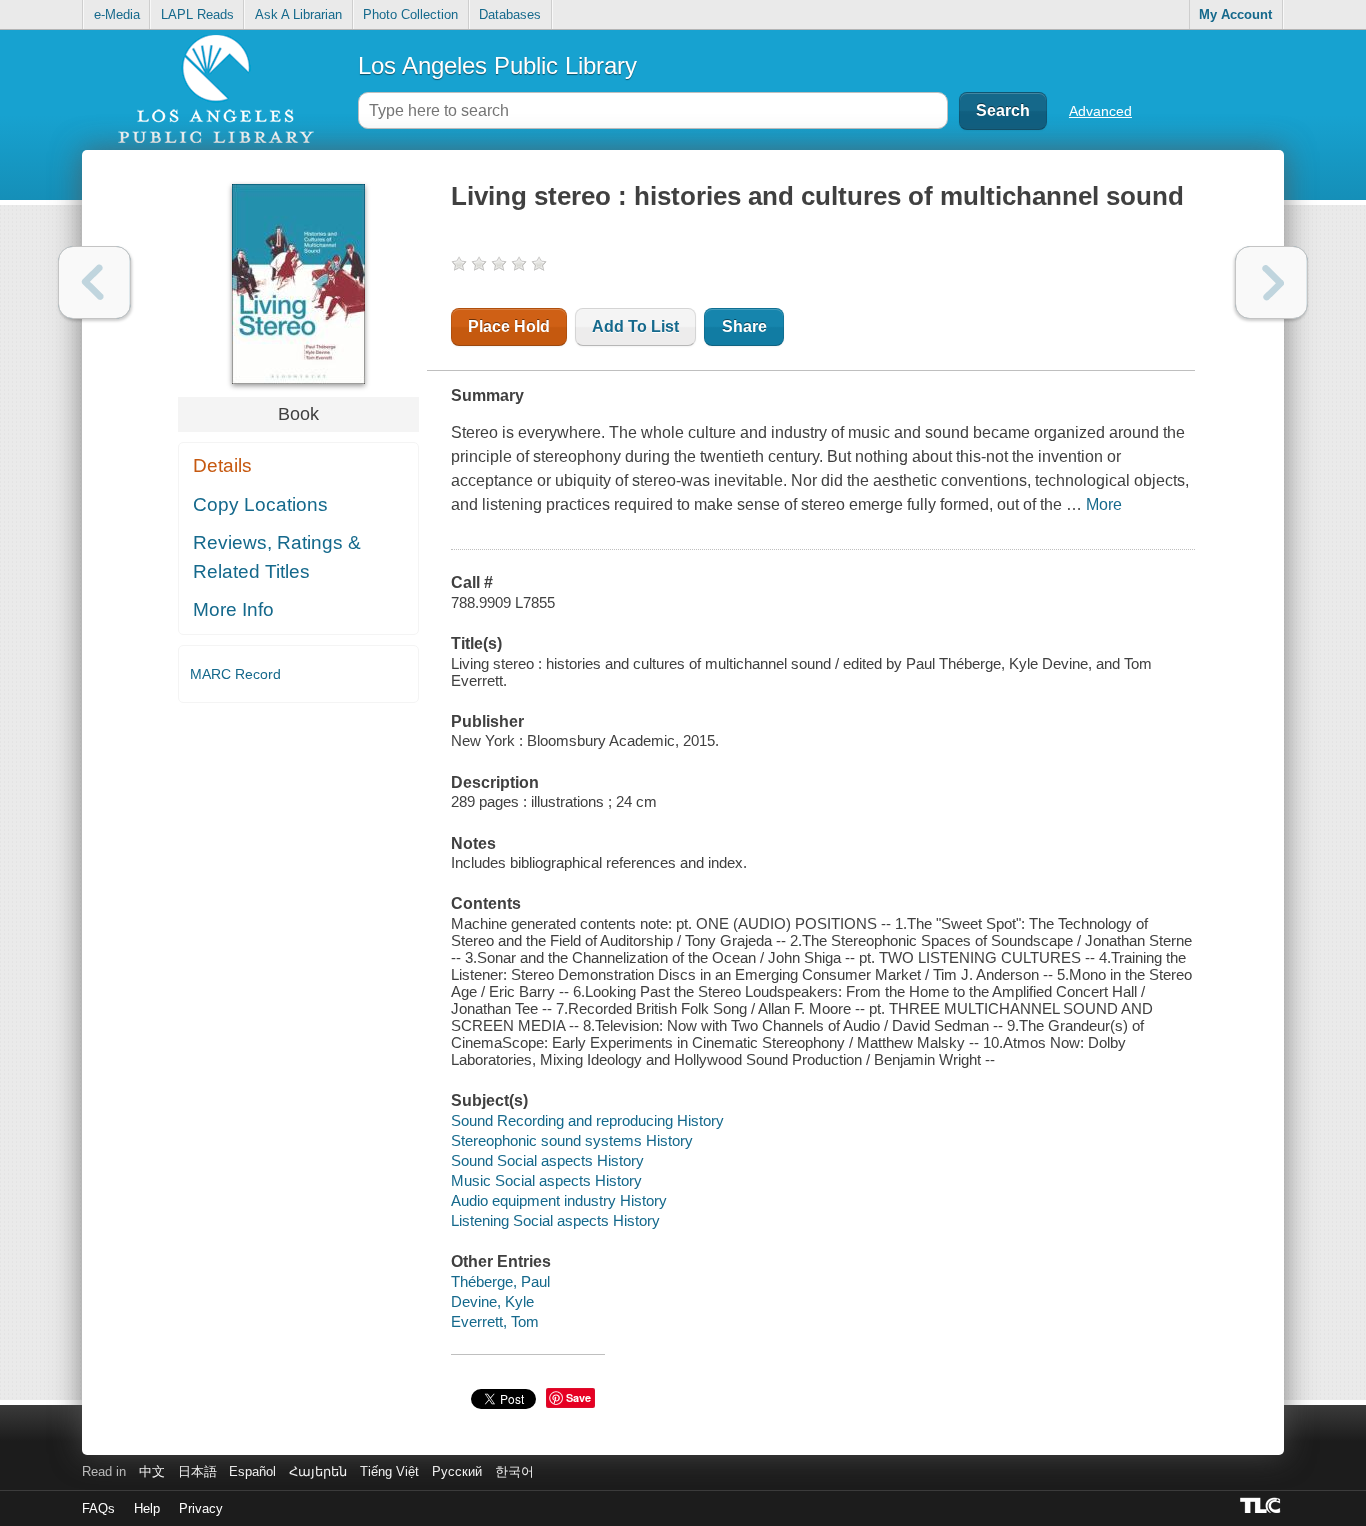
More (1104, 504)
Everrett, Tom (495, 1321)
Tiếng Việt (389, 1471)
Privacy (201, 1508)
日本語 (197, 1471)
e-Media (117, 14)
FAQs (98, 1508)
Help (147, 1508)
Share (744, 326)
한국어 (514, 1471)
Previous (94, 282)
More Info (233, 609)
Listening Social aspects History (555, 1220)
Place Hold (509, 326)
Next (1271, 282)
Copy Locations (260, 504)
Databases (510, 14)
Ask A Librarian (298, 14)
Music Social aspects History (546, 1180)
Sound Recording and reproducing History (587, 1120)
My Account (1235, 14)
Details (222, 465)
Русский (457, 1471)
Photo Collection (410, 14)
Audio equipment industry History (559, 1200)
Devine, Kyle (492, 1301)
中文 (152, 1471)
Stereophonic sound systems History (572, 1140)
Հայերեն (318, 1471)
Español (252, 1471)
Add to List (635, 326)
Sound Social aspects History (547, 1160)
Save (578, 1397)
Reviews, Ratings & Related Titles (277, 557)
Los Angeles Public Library (497, 65)
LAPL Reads (197, 14)
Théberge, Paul (500, 1281)
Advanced (1100, 111)
